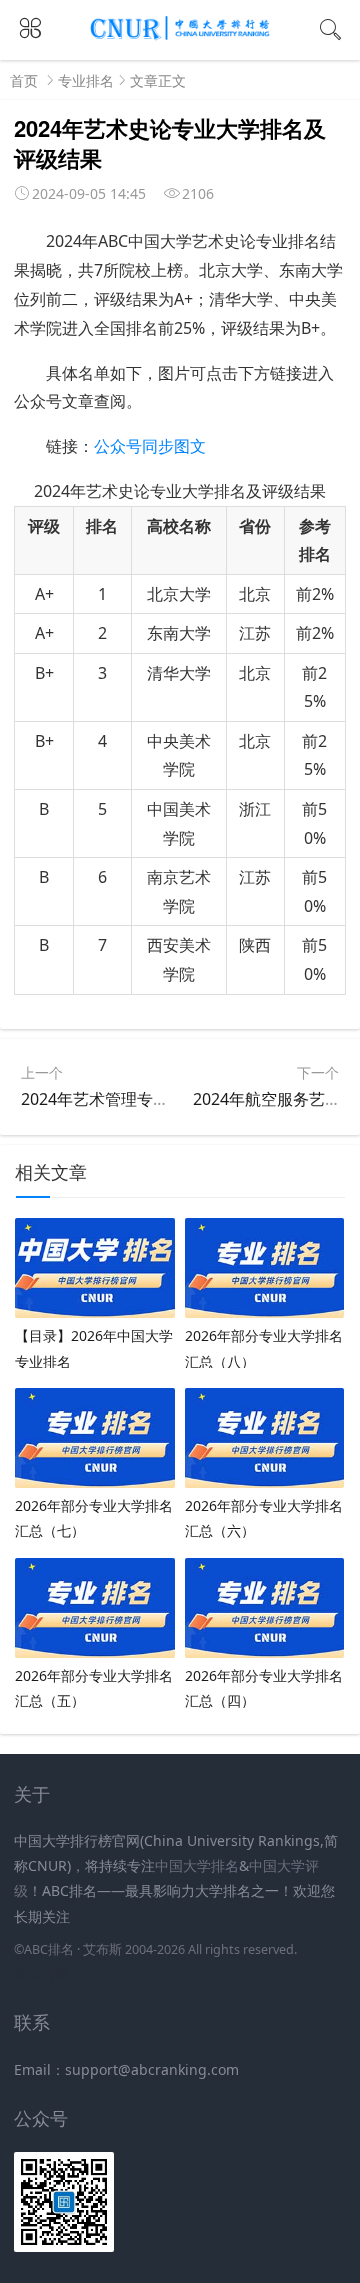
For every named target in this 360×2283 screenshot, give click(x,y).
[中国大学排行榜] (180, 36)
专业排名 (86, 80)
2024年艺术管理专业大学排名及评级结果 (167, 1099)
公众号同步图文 (150, 446)
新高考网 (42, 1973)
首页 (24, 80)
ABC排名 (49, 1949)
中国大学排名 (197, 1865)
